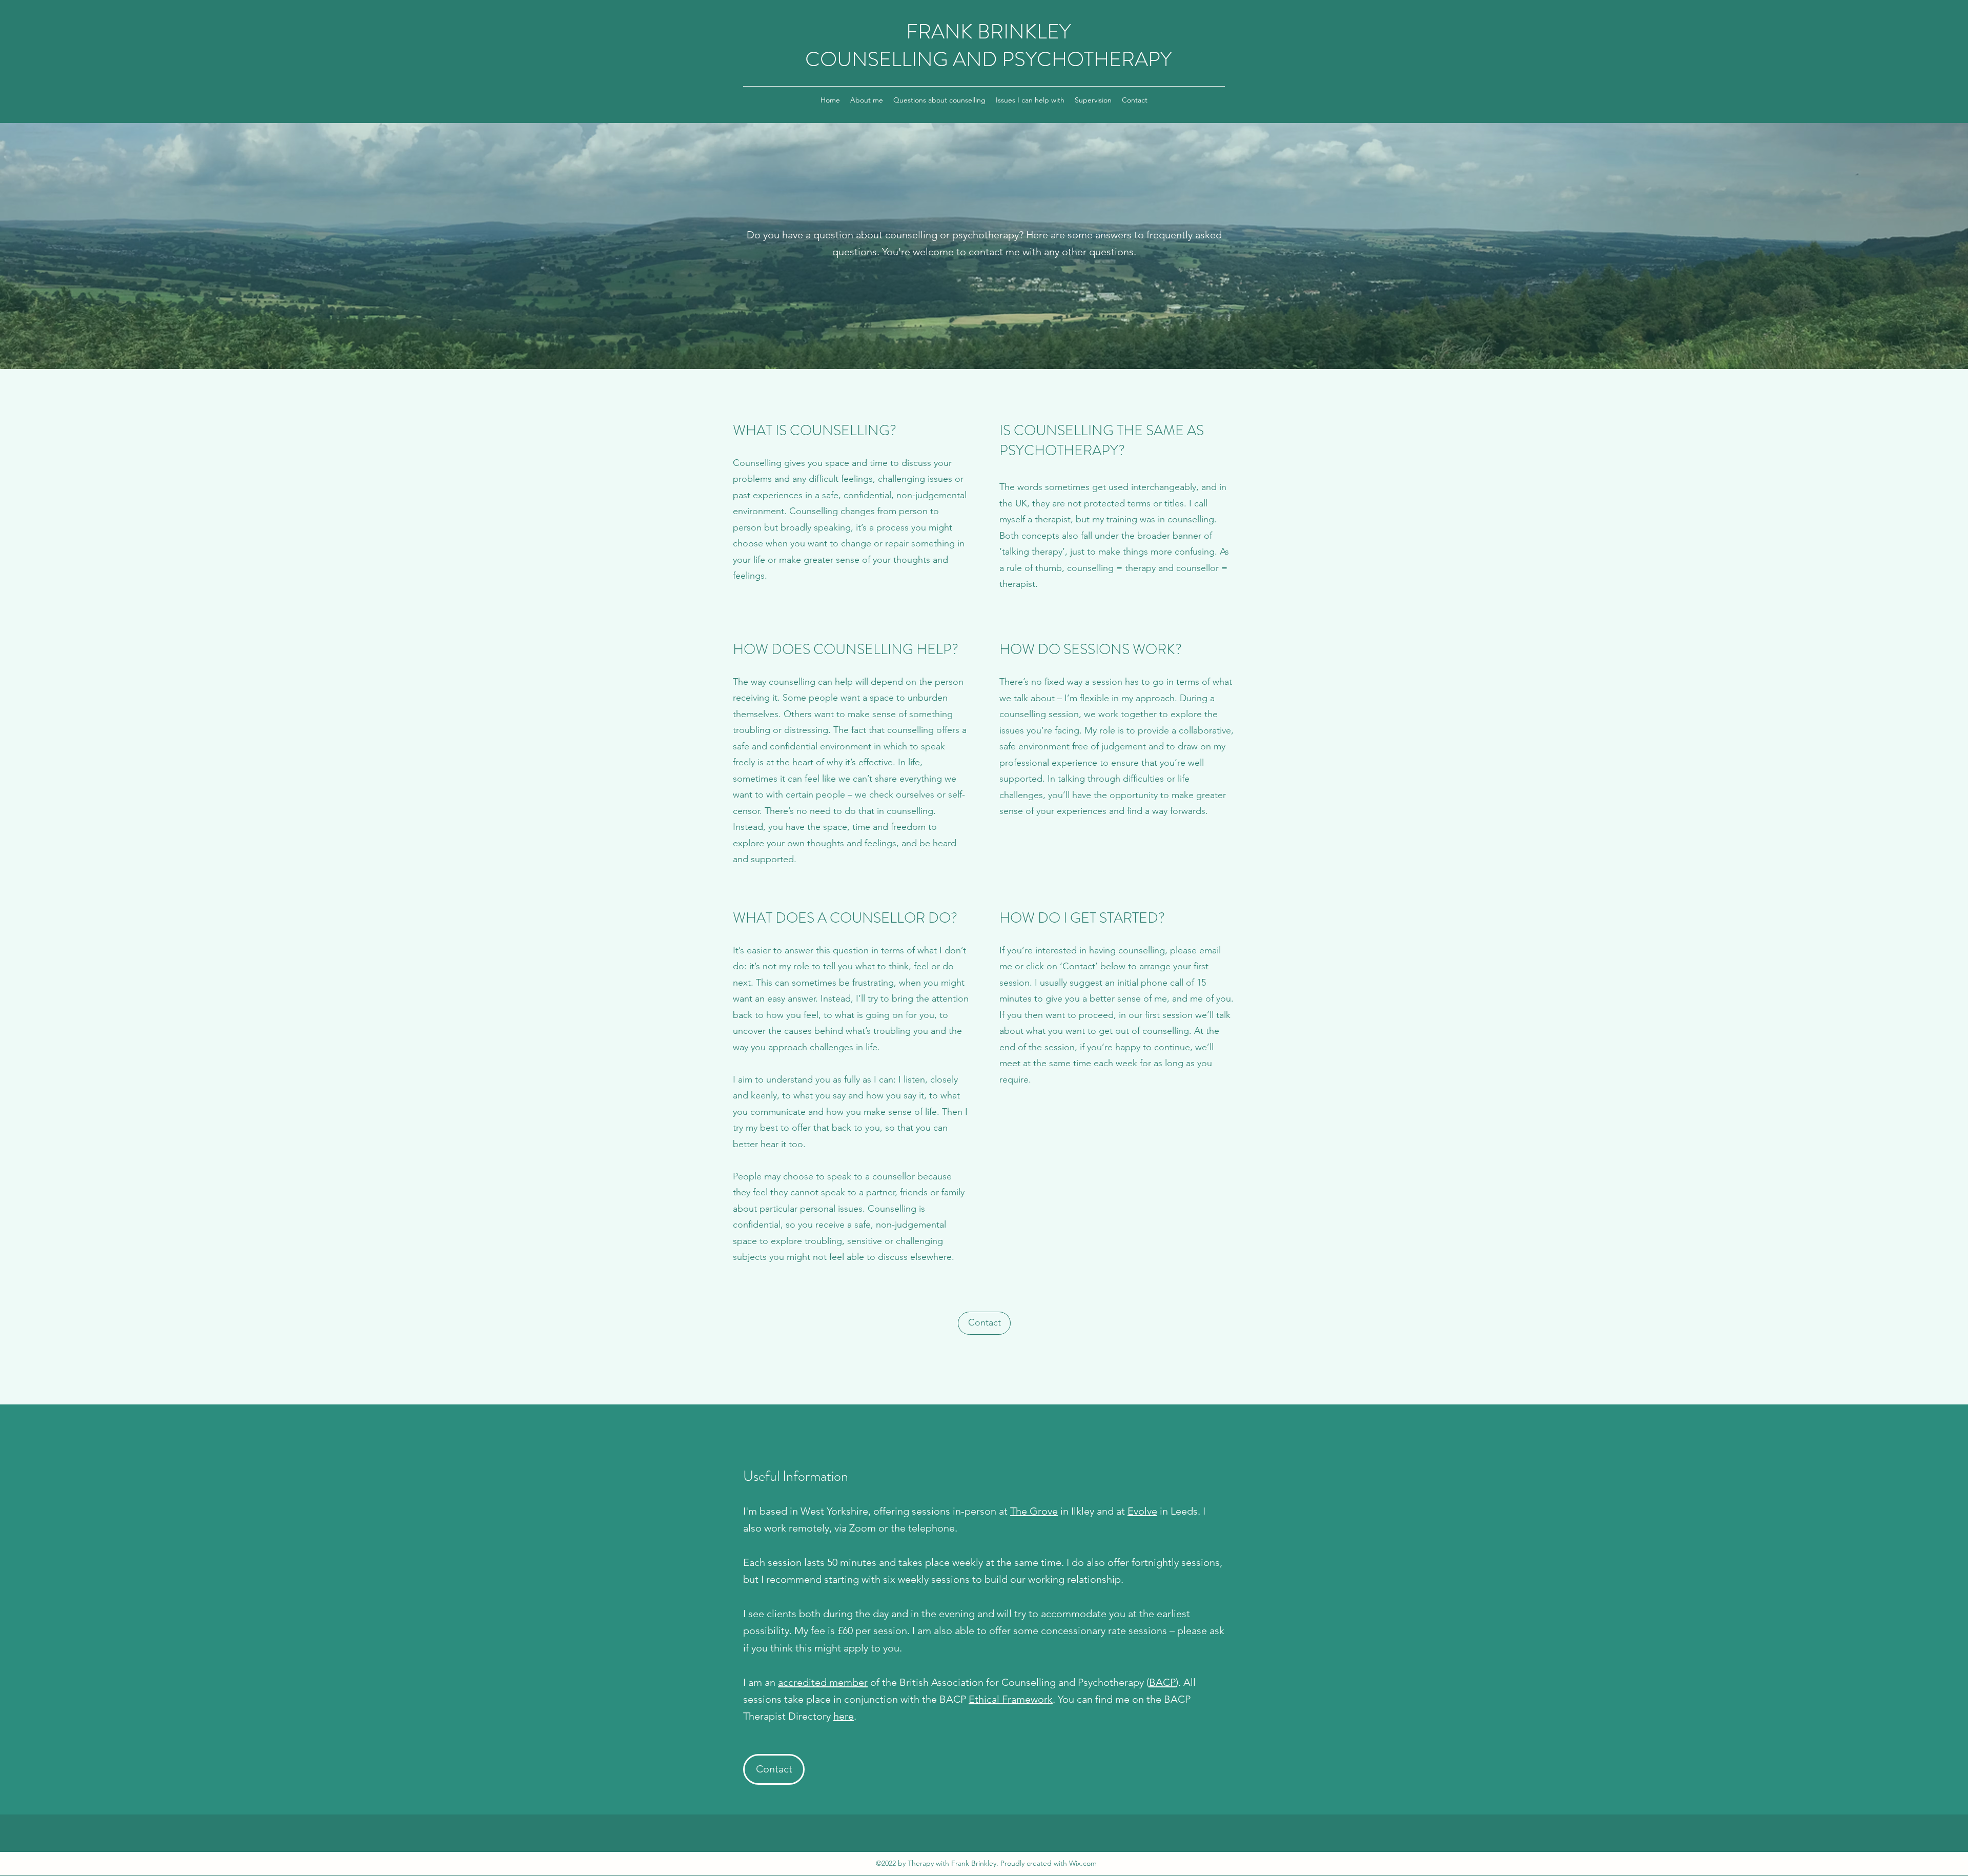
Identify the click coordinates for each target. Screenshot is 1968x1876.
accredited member (823, 1682)
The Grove (1034, 1511)
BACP (1162, 1682)
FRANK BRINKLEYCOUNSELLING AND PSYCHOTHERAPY (988, 45)
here (844, 1716)
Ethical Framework (1011, 1699)
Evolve (1142, 1511)
